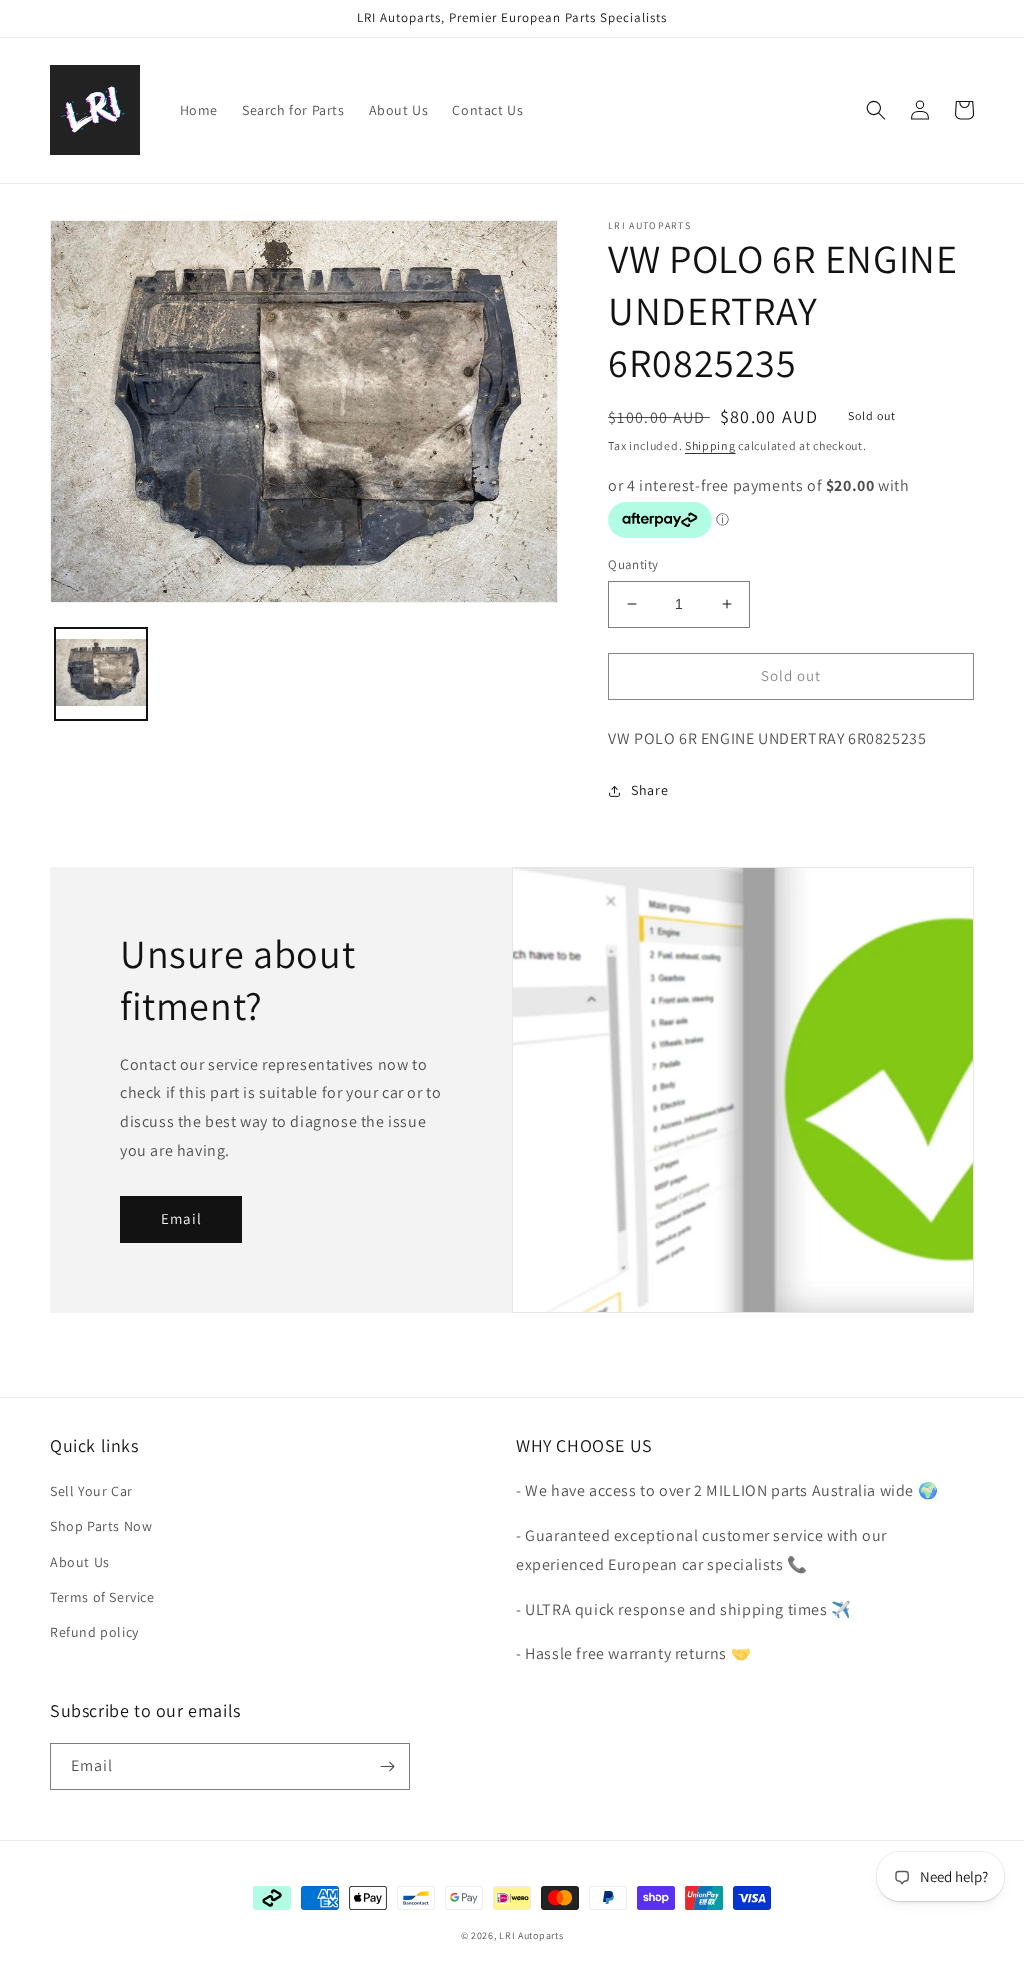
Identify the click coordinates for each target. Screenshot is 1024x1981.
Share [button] (649, 790)
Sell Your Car (91, 1491)
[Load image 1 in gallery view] (101, 674)
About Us (80, 1562)
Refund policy (94, 1632)
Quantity (633, 564)
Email (181, 1218)
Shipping (710, 445)
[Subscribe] (387, 1766)
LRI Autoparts (531, 1935)
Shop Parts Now (101, 1526)
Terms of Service (102, 1597)
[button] (876, 110)
